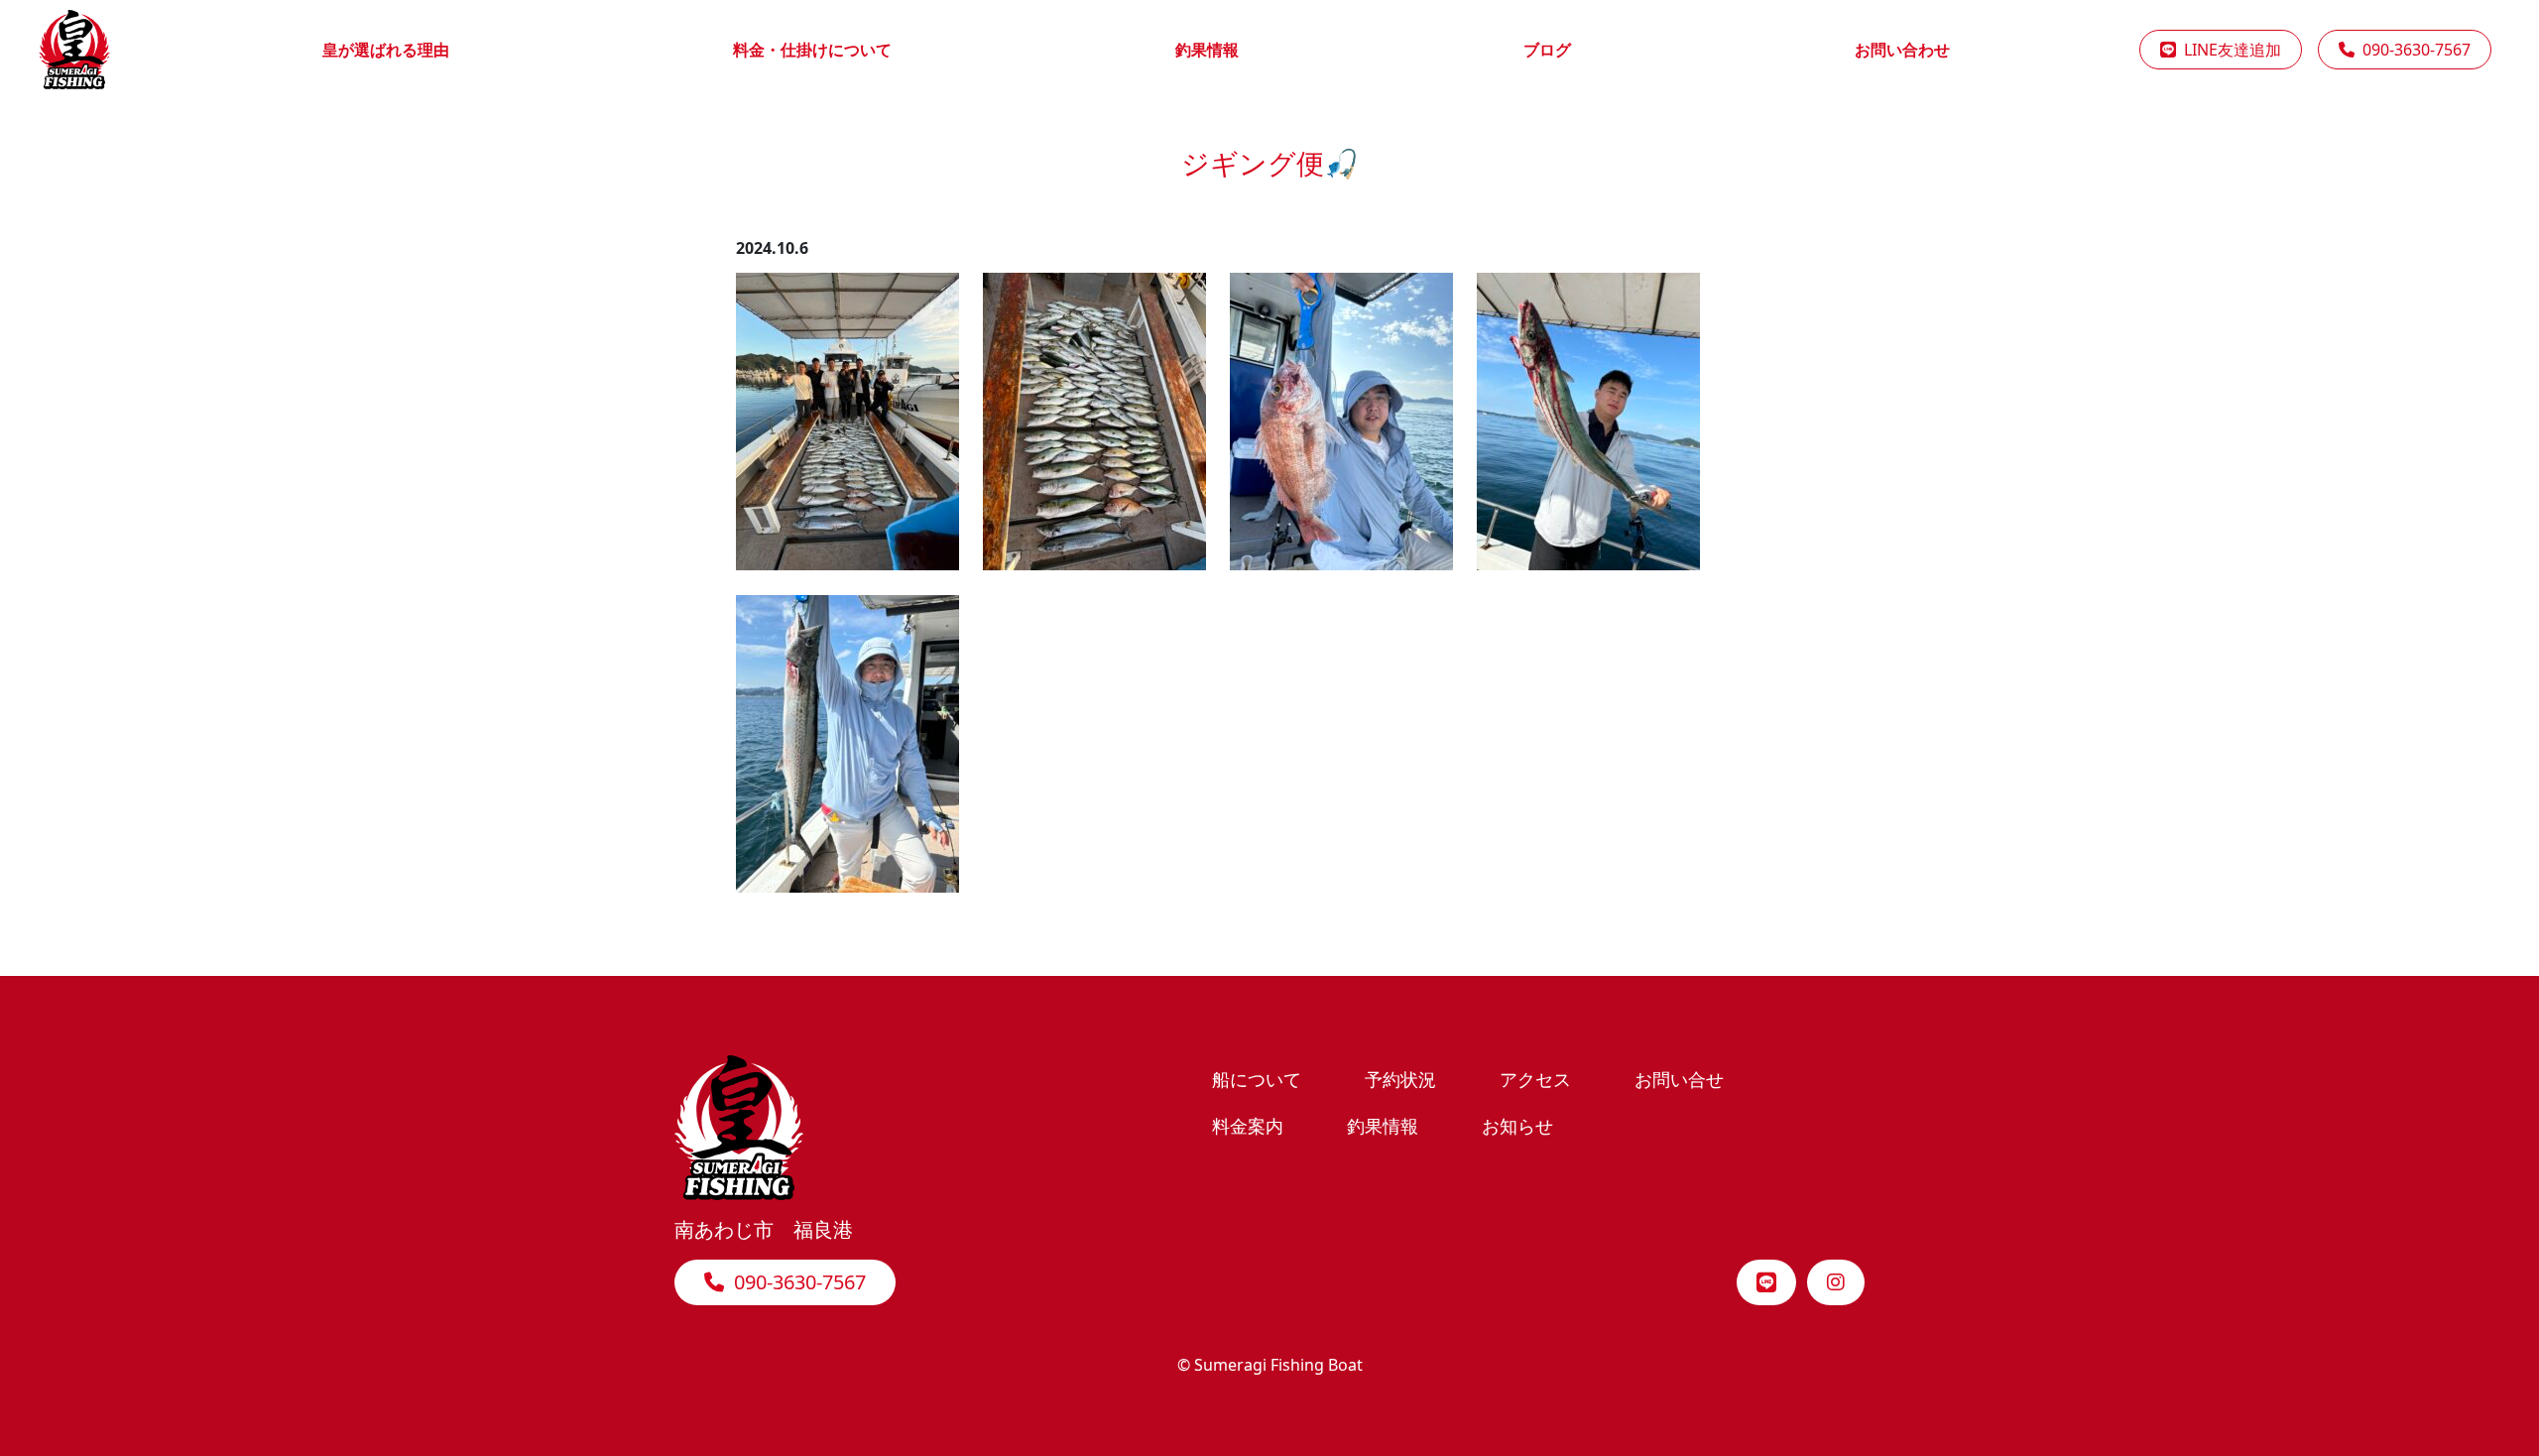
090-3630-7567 (2413, 50)
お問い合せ (1679, 1079)
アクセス (1535, 1079)
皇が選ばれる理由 (386, 50)
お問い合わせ (1902, 50)
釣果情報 (1207, 50)
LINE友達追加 (2229, 50)
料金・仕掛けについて (812, 50)
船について (1257, 1079)
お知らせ (1517, 1125)
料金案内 (1248, 1125)
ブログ (1547, 50)
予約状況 (1400, 1079)
